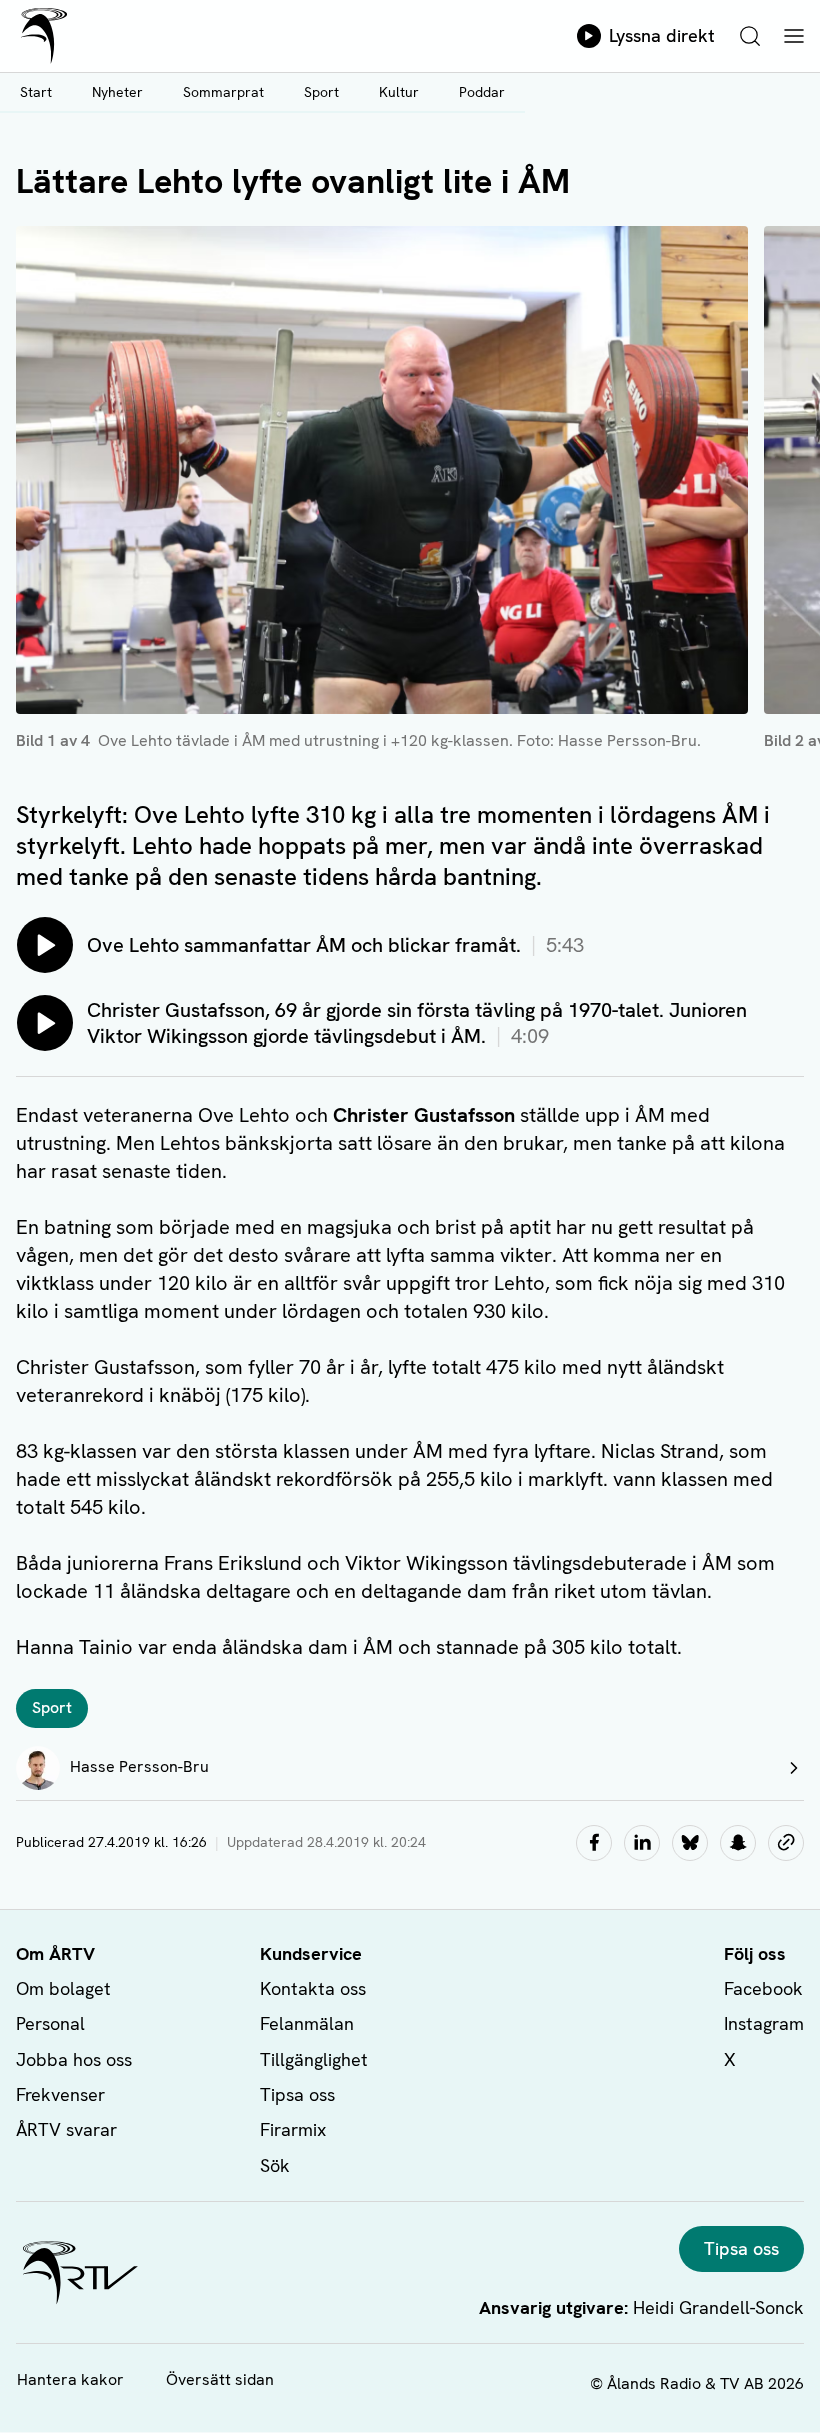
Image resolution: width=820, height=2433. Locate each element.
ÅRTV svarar (66, 2129)
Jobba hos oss (74, 2059)
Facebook (763, 1988)
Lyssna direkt (662, 35)
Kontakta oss (313, 1988)
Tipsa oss (297, 2094)
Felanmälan (307, 2023)
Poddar (482, 92)
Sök (275, 2165)
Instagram (764, 2023)
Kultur (399, 92)
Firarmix (293, 2129)
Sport (321, 92)
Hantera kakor (70, 2379)
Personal (50, 2023)
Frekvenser (60, 2094)
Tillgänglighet (314, 2059)
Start (36, 92)
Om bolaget (63, 1988)
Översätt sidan (220, 2379)
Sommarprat (223, 92)
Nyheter (117, 92)
